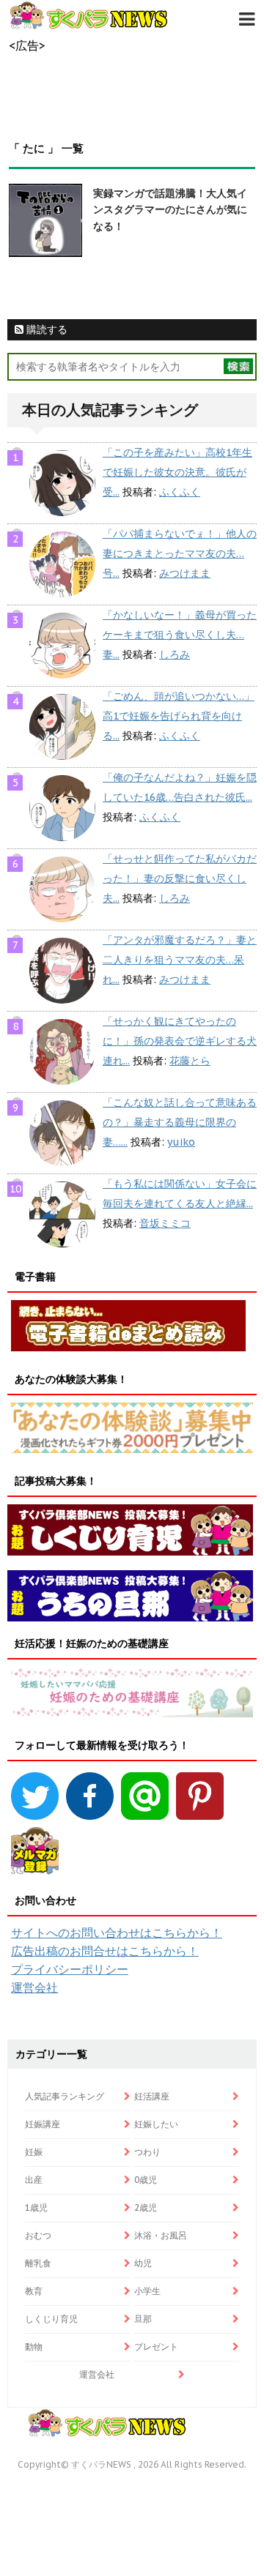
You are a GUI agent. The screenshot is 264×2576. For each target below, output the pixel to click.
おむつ (38, 2235)
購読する (45, 329)
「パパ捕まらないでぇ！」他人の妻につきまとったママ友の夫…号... (180, 553)
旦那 (143, 2319)
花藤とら (190, 1061)
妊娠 (34, 2152)
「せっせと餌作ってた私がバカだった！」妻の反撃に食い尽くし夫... (180, 878)
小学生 (147, 2291)
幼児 (143, 2263)
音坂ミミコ (165, 1223)
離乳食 (38, 2263)
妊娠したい (156, 2124)
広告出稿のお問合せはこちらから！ (105, 1951)
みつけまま (185, 573)
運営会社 (34, 1987)
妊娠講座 (43, 2124)
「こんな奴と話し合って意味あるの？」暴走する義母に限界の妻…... (180, 1122)
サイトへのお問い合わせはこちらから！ (117, 1933)
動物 (34, 2347)
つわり (147, 2152)
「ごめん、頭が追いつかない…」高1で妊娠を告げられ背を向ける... (179, 716)
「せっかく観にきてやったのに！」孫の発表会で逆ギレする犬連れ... (180, 1041)
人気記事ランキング (65, 2096)
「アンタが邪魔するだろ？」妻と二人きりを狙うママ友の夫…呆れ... (180, 960)
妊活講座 (152, 2096)
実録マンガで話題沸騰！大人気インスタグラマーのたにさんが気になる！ (170, 210)
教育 (34, 2291)
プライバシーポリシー (70, 1969)
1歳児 (36, 2207)
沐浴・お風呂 (161, 2235)
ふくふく (180, 492)
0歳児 (146, 2180)
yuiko (181, 1142)
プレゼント (156, 2347)
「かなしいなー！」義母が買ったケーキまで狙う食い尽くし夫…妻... (180, 635)
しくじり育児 (51, 2319)
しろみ (175, 654)
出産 (34, 2180)
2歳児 (146, 2207)
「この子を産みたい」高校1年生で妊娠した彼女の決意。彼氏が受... (177, 472)
